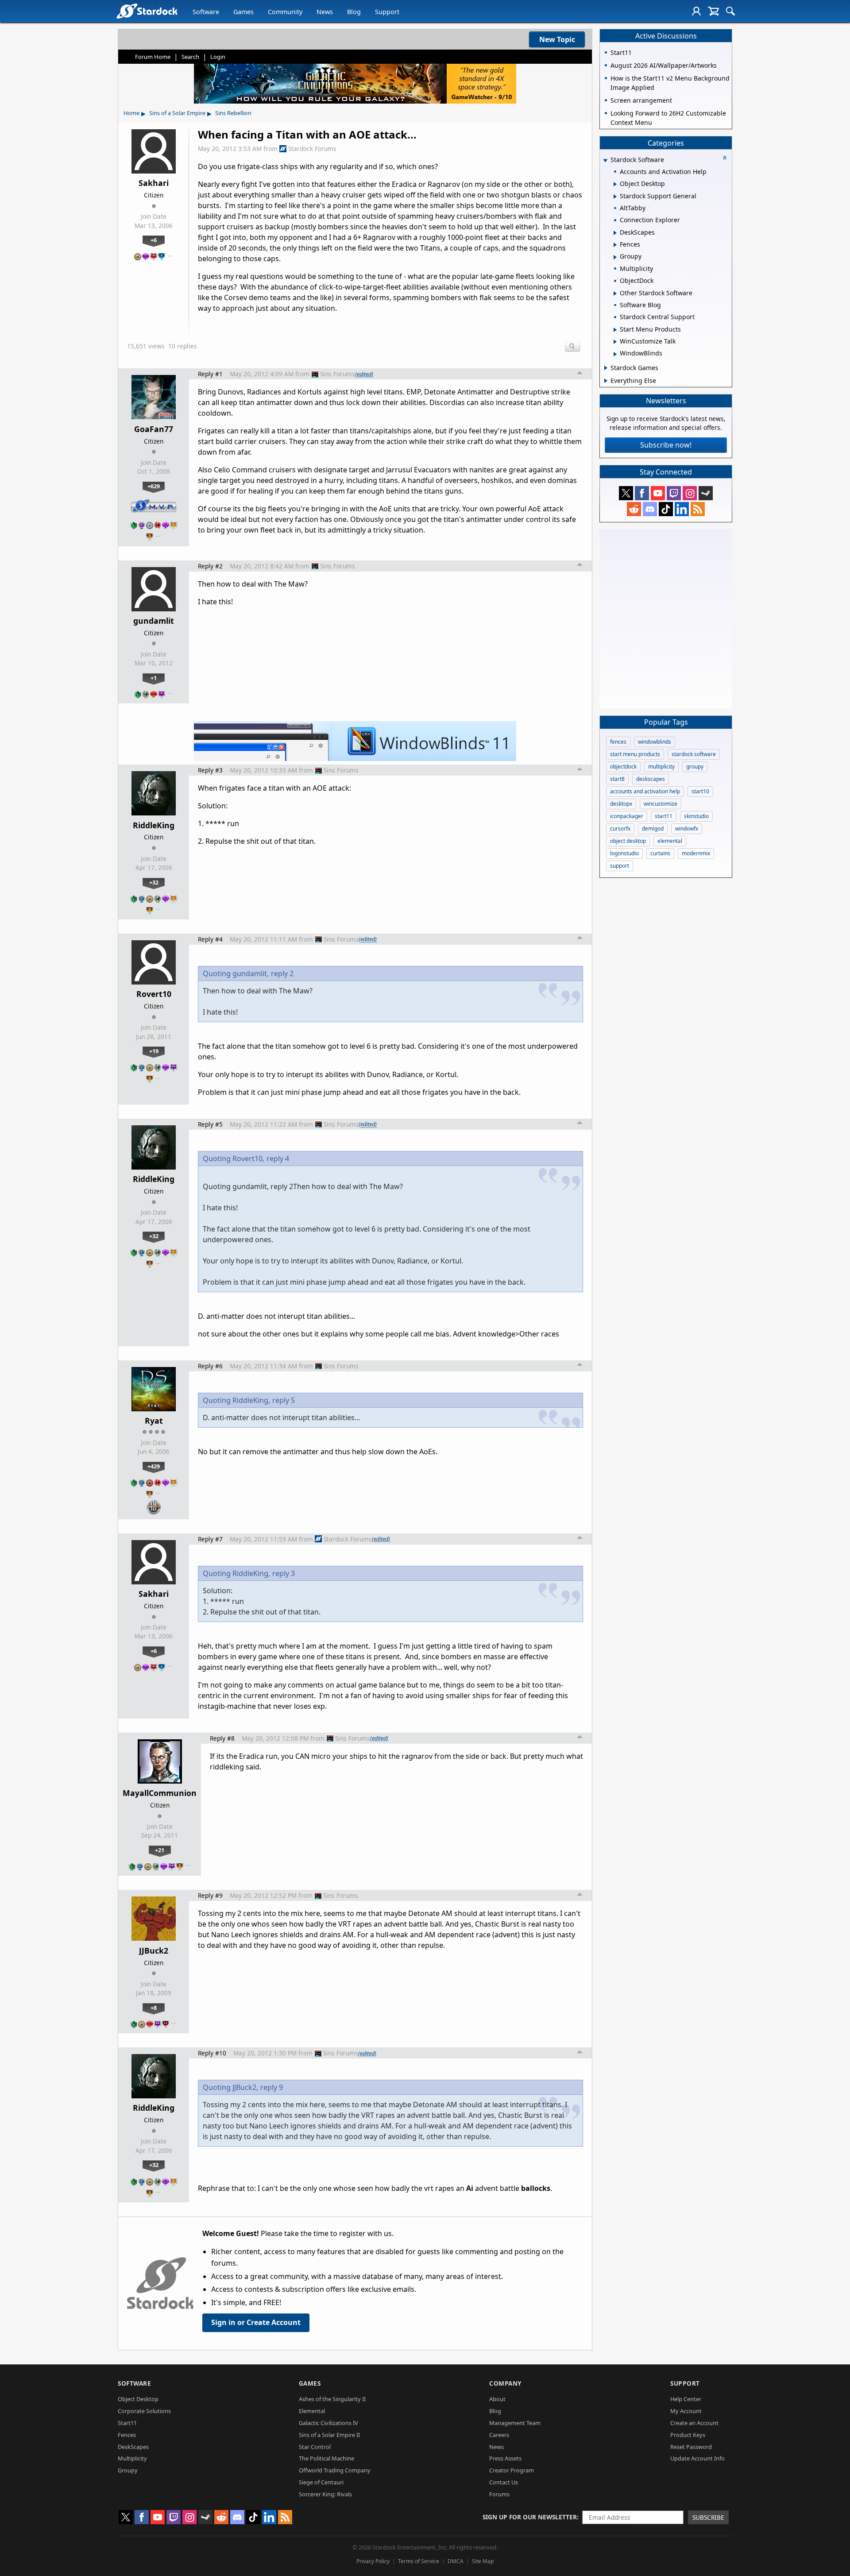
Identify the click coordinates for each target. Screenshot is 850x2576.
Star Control (315, 2447)
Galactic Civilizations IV (328, 2423)
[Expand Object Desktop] (615, 184)
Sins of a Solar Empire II (329, 2435)
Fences (127, 2435)
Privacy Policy (373, 2561)
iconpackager (627, 816)
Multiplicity (132, 2458)
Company (505, 2383)
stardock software (694, 754)
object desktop (628, 841)
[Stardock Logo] (147, 11)
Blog (354, 12)
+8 (154, 2008)
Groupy (128, 2470)
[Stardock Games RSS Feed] (698, 509)
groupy (695, 767)
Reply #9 (210, 1895)
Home (131, 113)
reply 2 (282, 973)
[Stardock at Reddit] (634, 509)
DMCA (456, 2561)
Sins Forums (338, 374)
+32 (154, 882)
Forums (499, 2494)
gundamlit (154, 621)
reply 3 (284, 1573)
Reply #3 (210, 770)
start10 (700, 791)
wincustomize (661, 804)
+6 (154, 240)
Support (387, 12)
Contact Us (504, 2482)
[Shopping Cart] (713, 11)
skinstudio (696, 816)
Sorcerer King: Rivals (325, 2494)
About (497, 2399)
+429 (154, 1466)
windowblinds (655, 742)
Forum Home (153, 57)
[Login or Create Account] (696, 11)
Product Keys (688, 2435)
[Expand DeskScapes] (615, 233)
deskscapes (651, 779)
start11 (664, 816)
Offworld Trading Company (335, 2470)
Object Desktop (138, 2399)
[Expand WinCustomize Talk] (615, 342)
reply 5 (284, 1400)
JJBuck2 (154, 1950)
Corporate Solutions (144, 2411)
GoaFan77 (154, 429)
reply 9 (272, 2087)
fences (618, 742)
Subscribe (708, 2517)
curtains (660, 853)
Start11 (127, 2423)
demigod (653, 828)
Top (580, 374)
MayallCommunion (160, 1793)
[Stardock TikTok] (666, 509)
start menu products (635, 754)
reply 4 (278, 1159)
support (620, 866)
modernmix (696, 853)
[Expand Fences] (615, 245)
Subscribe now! (666, 445)
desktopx (621, 804)
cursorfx (620, 828)
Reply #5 (210, 1124)
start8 (617, 779)
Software (206, 12)
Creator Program (512, 2470)
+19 (154, 1051)
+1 (154, 678)
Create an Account (694, 2423)
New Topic (557, 39)
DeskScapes (133, 2447)
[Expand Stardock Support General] (615, 197)
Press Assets (505, 2458)
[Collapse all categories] (725, 158)
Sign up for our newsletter (530, 2517)
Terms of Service (419, 2561)
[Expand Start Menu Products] (615, 330)
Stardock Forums (312, 149)
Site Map (483, 2561)
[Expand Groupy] (615, 257)
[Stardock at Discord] (650, 509)
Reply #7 (210, 1539)
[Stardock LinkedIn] (682, 509)
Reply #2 (210, 566)
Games (243, 12)
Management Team (515, 2423)
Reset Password (691, 2447)
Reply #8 (222, 1738)
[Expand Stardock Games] (606, 368)
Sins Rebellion (233, 113)
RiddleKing (154, 825)
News (325, 12)
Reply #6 (210, 1366)
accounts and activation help (645, 791)
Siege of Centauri (321, 2482)
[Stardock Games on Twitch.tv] (674, 493)
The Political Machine (326, 2458)
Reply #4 (210, 939)
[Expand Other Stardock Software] (615, 294)
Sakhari (154, 183)
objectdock (623, 767)
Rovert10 (154, 994)
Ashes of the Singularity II (332, 2399)
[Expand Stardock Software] (605, 160)
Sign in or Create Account (256, 2322)
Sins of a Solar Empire (177, 113)
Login (218, 57)
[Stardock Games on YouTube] (658, 493)
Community (285, 12)
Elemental (312, 2411)
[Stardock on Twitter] (626, 493)
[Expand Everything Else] (606, 381)
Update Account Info (697, 2458)
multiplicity (661, 767)
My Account (686, 2411)
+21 (160, 1850)
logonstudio (624, 853)
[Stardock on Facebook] (642, 493)
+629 (154, 486)
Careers (499, 2435)
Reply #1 (210, 374)
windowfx (687, 828)
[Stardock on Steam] (706, 493)
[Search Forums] (730, 11)
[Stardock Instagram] (690, 493)
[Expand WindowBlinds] (615, 354)
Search (190, 57)
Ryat (154, 1421)
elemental (670, 841)
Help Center (686, 2399)
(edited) (364, 374)
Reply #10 (212, 2053)
